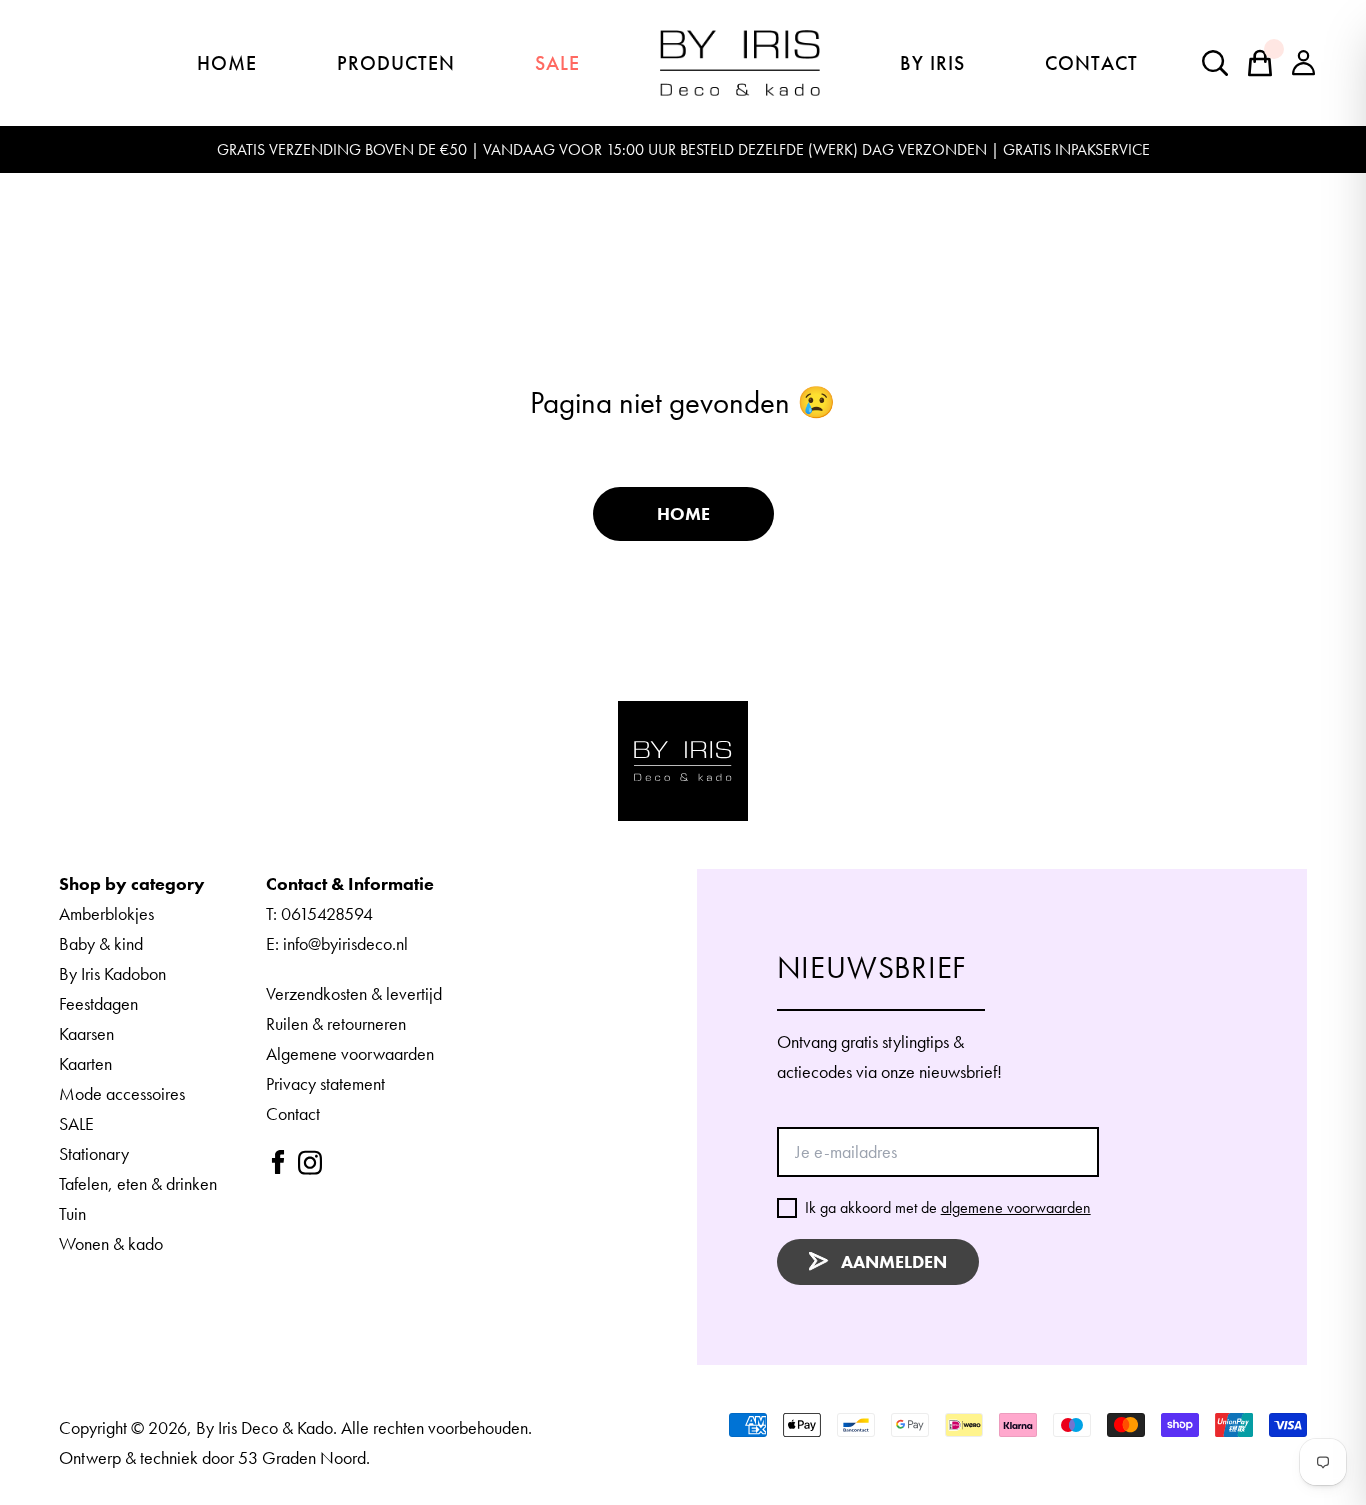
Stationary (94, 1153)
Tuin (72, 1213)
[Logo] (682, 761)
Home (227, 63)
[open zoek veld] (1215, 63)
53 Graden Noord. (304, 1457)
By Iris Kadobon (112, 973)
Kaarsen (86, 1033)
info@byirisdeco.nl (345, 943)
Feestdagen (98, 1003)
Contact (1091, 63)
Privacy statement (325, 1083)
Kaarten (85, 1063)
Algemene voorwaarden (350, 1053)
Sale (557, 63)
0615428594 (327, 913)
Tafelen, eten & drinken (138, 1183)
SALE (76, 1123)
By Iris (932, 63)
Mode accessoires (122, 1093)
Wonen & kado (111, 1243)
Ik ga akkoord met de (948, 1207)
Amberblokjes (106, 913)
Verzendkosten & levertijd (354, 993)
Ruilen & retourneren (336, 1023)
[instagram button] (310, 1162)
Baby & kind (101, 943)
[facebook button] (278, 1162)
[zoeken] (1260, 63)
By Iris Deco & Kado (264, 1427)
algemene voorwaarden (1016, 1207)
